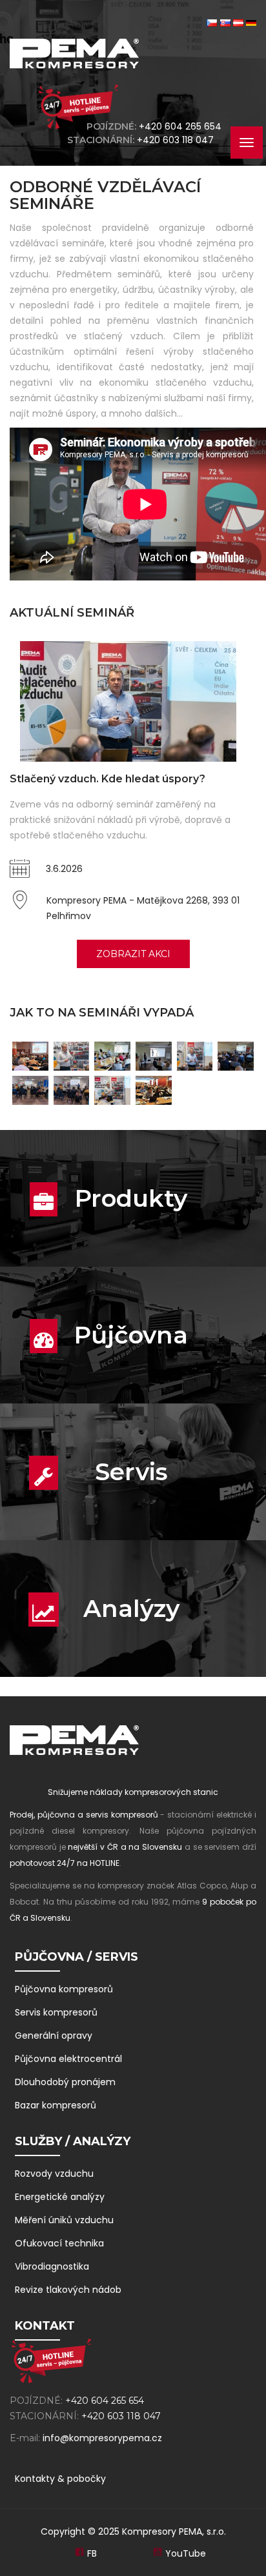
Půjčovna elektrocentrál (68, 2059)
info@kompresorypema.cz (102, 2438)
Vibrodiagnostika (52, 2266)
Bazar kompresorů (56, 2105)
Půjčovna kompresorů (64, 1989)
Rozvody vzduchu (54, 2174)
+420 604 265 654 (180, 126)
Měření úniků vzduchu (64, 2220)
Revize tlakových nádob (68, 2290)
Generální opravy (54, 2036)
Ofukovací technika (59, 2243)
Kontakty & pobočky (60, 2479)
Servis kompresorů (56, 2012)
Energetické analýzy (60, 2197)
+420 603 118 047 (178, 140)
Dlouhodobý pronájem (65, 2082)
